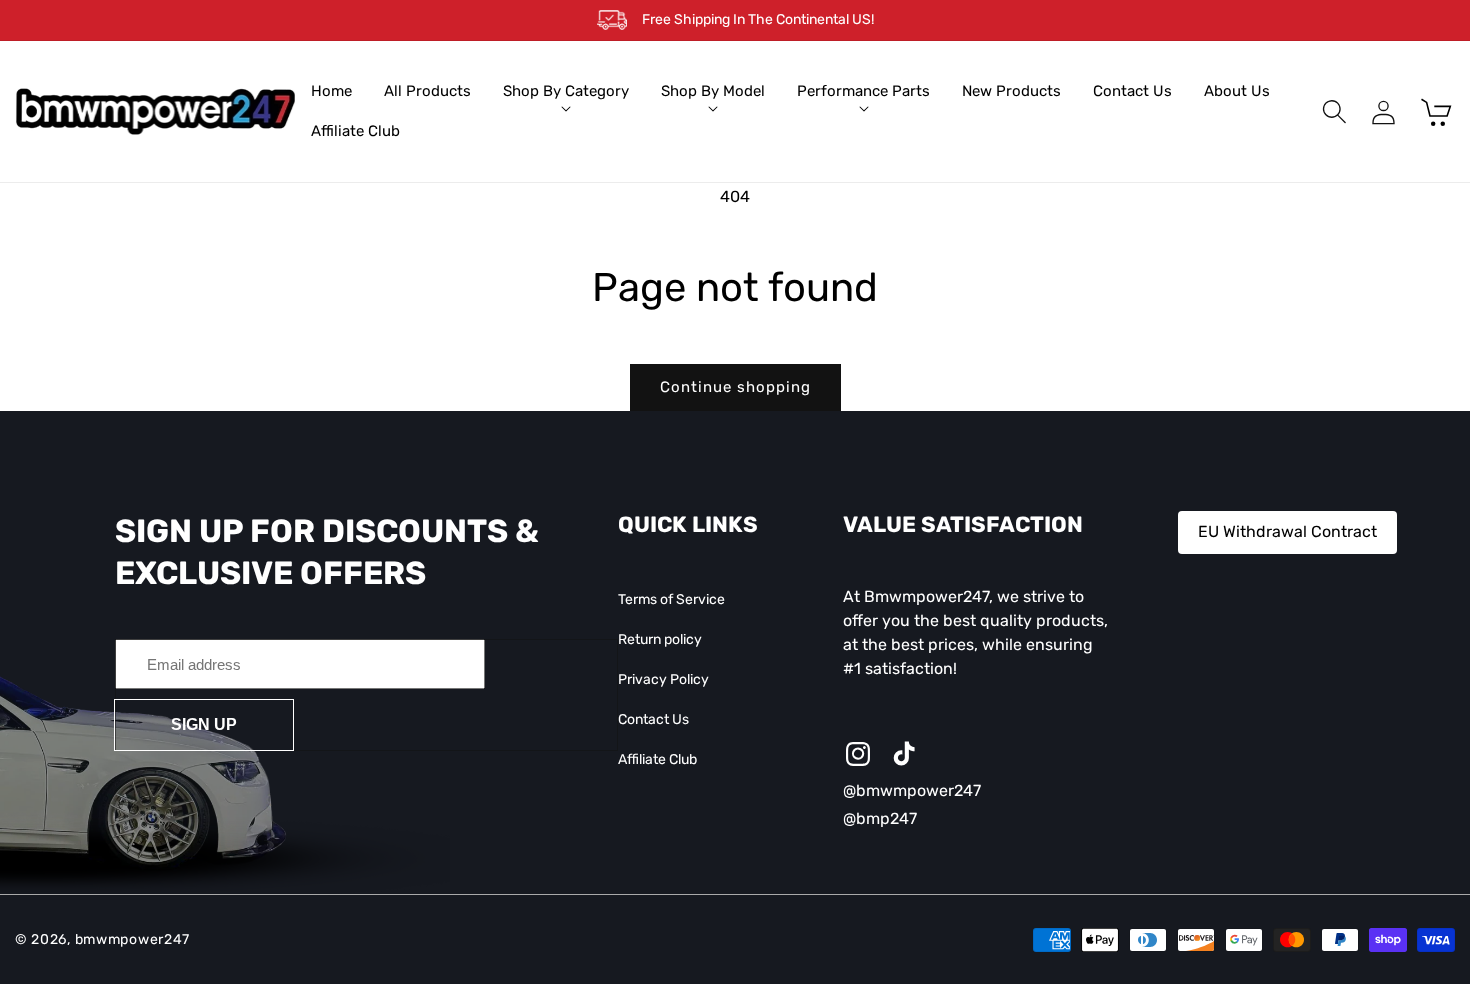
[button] (566, 92)
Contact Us (653, 719)
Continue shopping (735, 387)
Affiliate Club (657, 759)
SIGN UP (204, 724)
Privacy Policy (663, 679)
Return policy (660, 639)
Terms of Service (671, 599)
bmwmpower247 (132, 939)
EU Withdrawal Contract (1287, 531)
